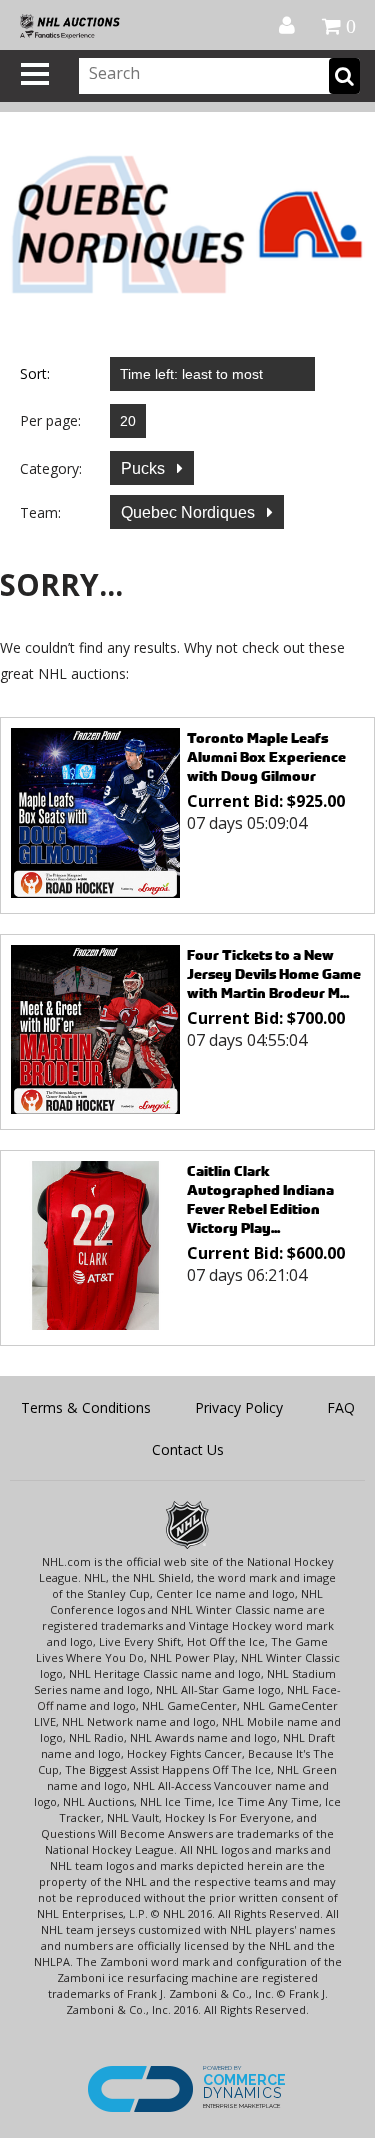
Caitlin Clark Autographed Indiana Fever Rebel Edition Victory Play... (260, 1199)
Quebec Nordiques (190, 512)
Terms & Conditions (86, 1407)
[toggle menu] (35, 74)
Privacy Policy (239, 1407)
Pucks (145, 468)
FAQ (341, 1407)
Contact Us (188, 1449)
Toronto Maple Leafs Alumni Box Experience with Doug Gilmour (266, 756)
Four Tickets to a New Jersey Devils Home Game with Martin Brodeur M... (274, 973)
